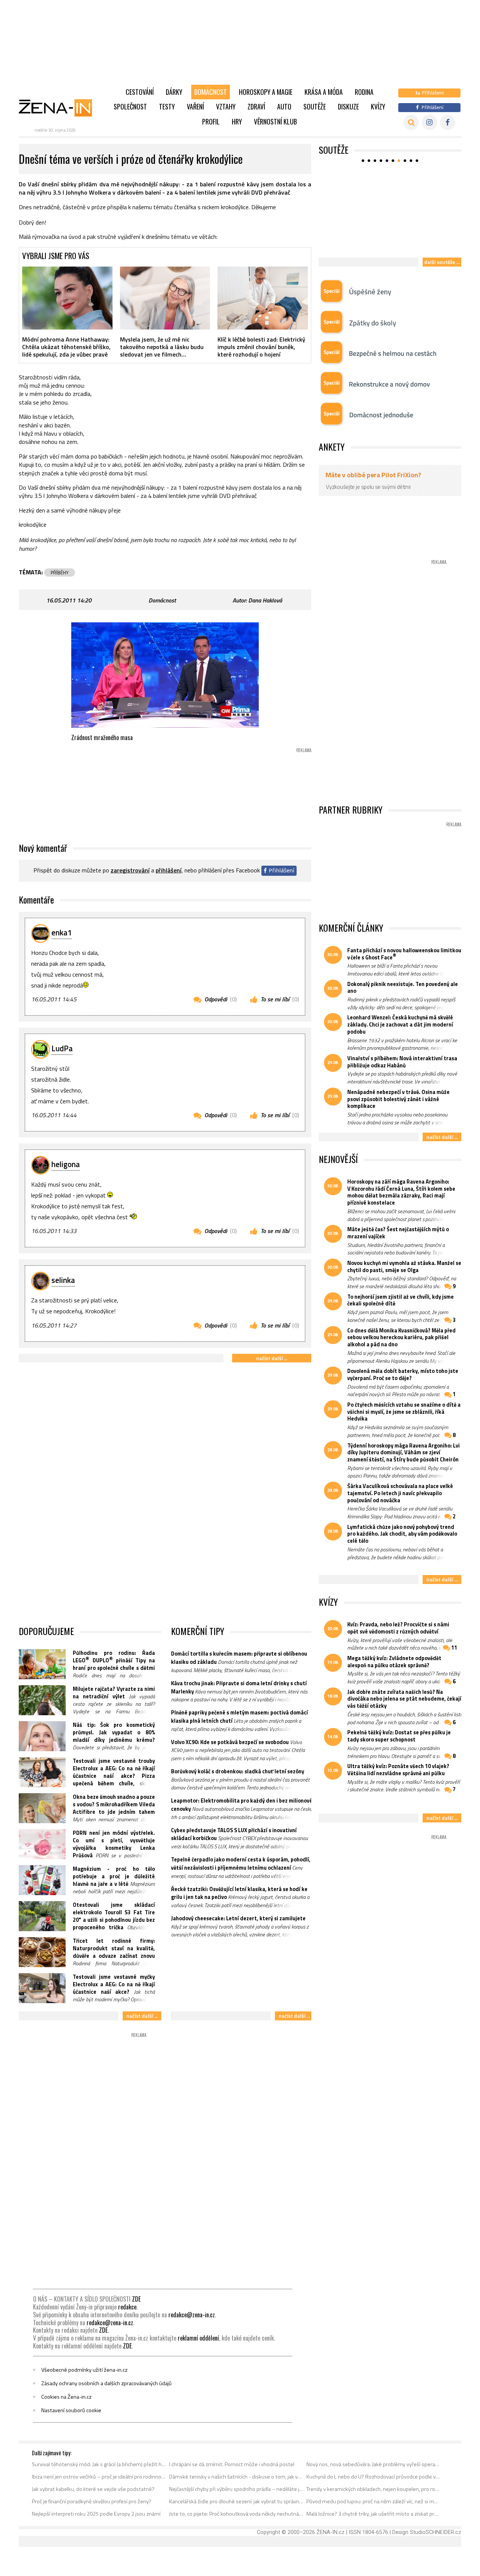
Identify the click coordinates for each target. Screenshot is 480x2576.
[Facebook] (448, 122)
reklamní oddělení (198, 2338)
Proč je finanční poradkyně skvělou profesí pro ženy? (92, 2501)
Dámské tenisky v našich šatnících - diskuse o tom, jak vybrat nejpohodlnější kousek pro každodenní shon (236, 2477)
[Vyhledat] (411, 122)
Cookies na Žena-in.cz (66, 2397)
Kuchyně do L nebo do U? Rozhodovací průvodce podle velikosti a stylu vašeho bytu (374, 2477)
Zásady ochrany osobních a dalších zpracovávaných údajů (106, 2383)
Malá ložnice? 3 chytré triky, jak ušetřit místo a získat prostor (374, 2514)
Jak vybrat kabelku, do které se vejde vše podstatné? (93, 2489)
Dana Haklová (265, 600)
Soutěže (315, 106)
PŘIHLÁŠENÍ (169, 870)
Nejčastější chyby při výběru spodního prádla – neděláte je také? (236, 2489)
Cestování (140, 92)
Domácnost (211, 92)
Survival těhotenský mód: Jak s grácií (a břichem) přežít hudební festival (99, 2464)
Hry (237, 121)
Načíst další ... (272, 1358)
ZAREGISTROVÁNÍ (130, 870)
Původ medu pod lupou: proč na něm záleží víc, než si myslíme (374, 2501)
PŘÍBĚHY (60, 572)
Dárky (174, 92)
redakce (127, 2307)
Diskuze (348, 106)
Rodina (364, 92)
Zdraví (256, 106)
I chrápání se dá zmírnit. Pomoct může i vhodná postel (232, 2464)
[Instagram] (430, 122)
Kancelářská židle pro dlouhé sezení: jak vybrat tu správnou (236, 2501)
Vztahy (226, 106)
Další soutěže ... (442, 262)
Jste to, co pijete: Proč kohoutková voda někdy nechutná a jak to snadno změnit (236, 2514)
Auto (284, 106)
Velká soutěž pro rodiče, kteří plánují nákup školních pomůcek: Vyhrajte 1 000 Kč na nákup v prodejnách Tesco (390, 237)
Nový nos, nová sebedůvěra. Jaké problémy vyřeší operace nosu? (374, 2464)
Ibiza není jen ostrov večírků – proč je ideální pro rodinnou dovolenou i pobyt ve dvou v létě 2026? (99, 2477)
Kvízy (378, 106)
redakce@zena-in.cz (192, 2315)
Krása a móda (324, 92)
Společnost (130, 106)
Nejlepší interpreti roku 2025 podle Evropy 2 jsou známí (96, 2514)
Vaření (195, 106)
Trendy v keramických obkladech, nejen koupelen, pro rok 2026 (374, 2489)
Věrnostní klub (275, 121)
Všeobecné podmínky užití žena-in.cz (84, 2370)
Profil (211, 121)
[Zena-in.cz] (60, 108)
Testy (167, 106)
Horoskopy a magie (266, 92)
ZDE (136, 2299)
